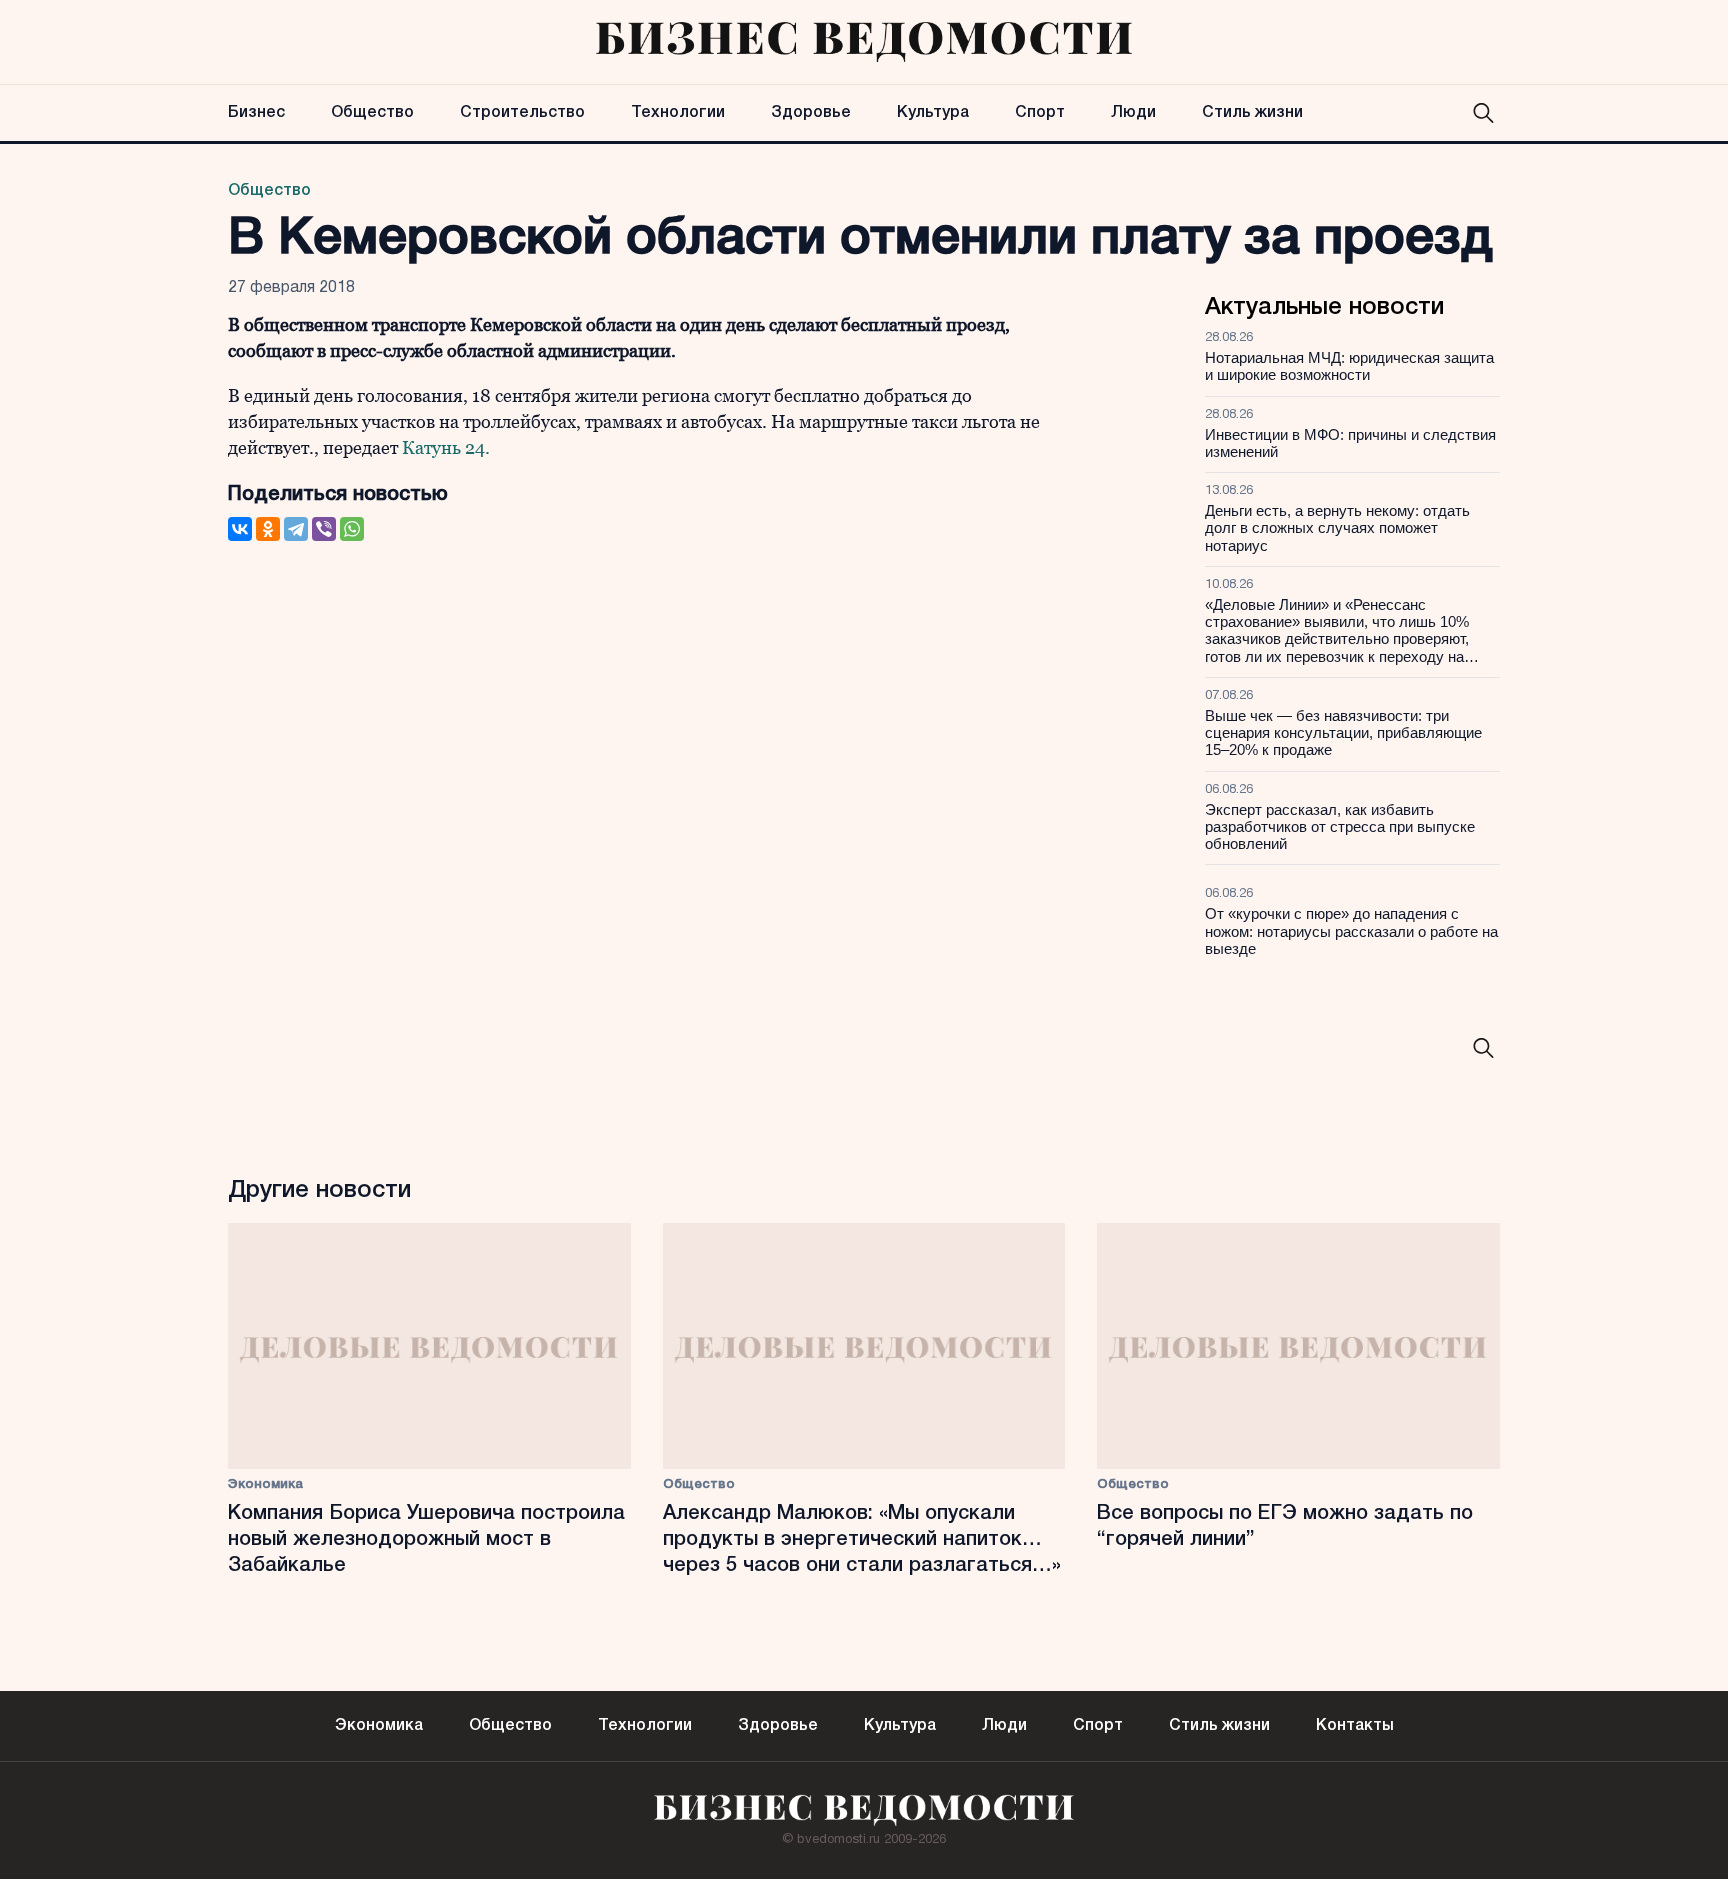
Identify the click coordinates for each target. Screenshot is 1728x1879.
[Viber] (324, 529)
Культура (933, 113)
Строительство (522, 113)
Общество (372, 113)
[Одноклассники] (268, 529)
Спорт (1040, 113)
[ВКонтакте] (240, 529)
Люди (1133, 113)
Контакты (1355, 1726)
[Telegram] (296, 529)
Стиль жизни (1252, 113)
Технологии (678, 113)
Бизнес (256, 113)
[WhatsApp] (352, 529)
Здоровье (811, 113)
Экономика (265, 1484)
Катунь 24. (444, 447)
